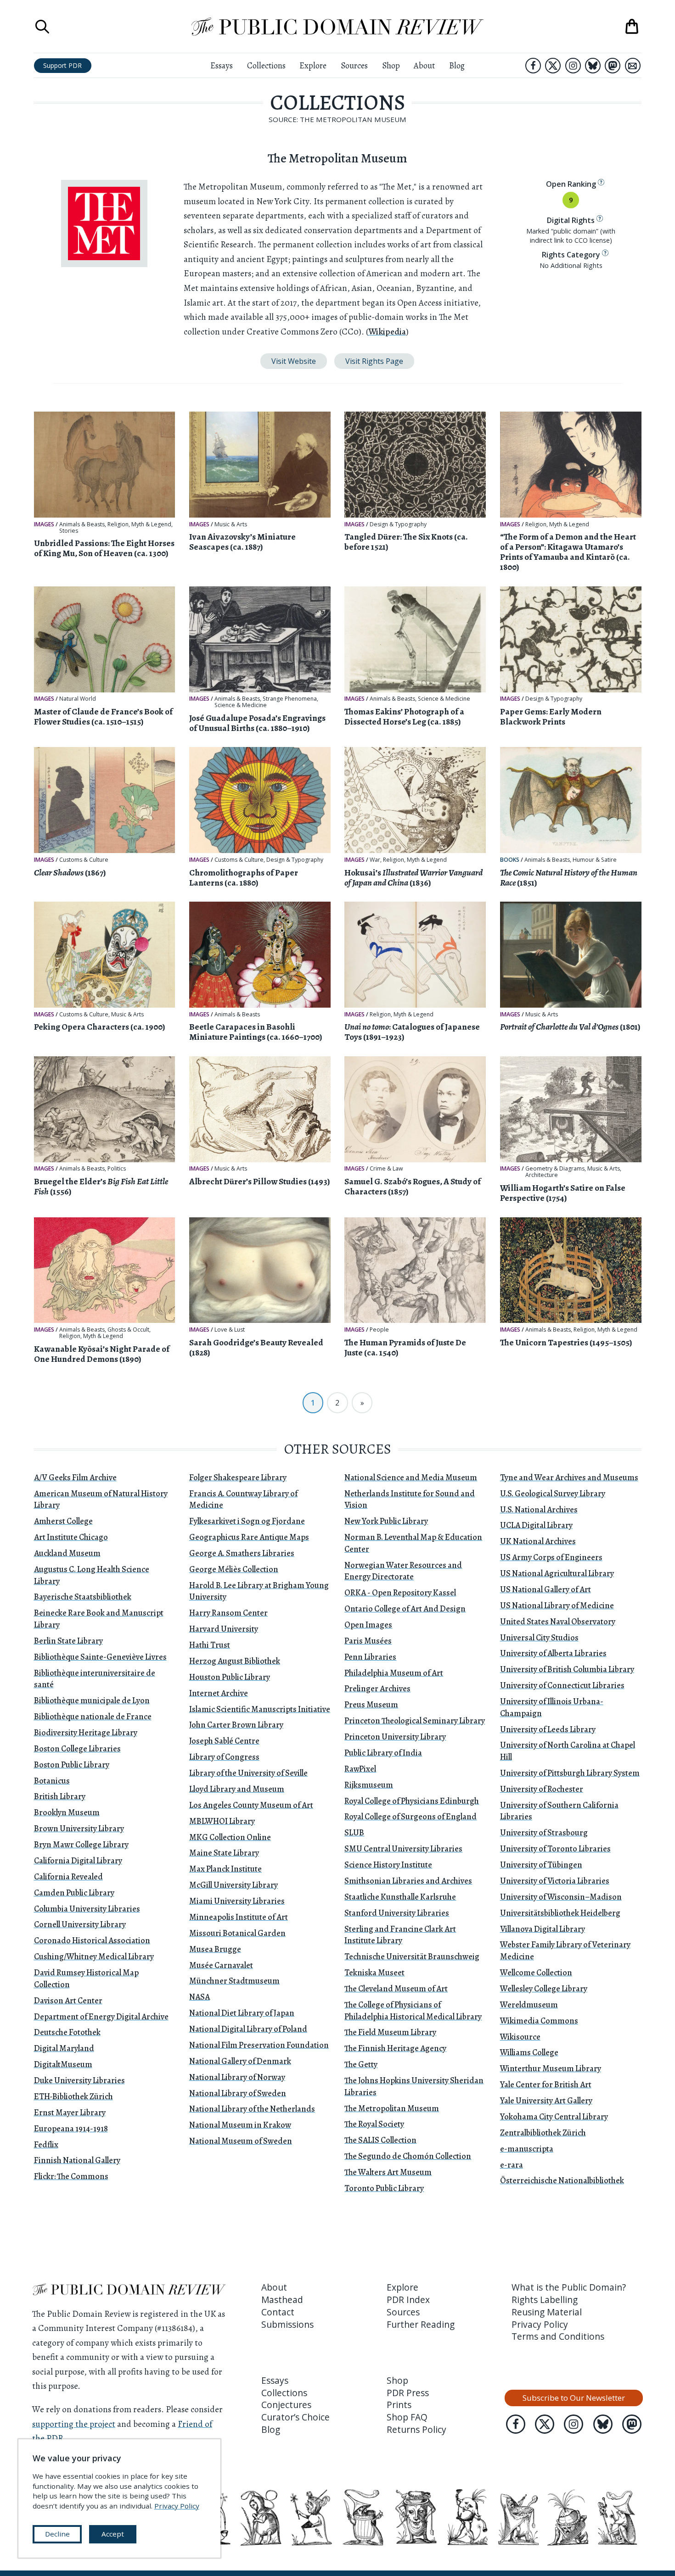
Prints (399, 2405)
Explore (313, 65)
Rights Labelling (545, 2300)
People (379, 1330)
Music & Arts (231, 524)
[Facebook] (533, 66)
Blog (457, 65)
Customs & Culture (84, 860)
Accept (113, 2534)
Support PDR (62, 65)
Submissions (287, 2325)
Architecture (542, 1175)
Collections (266, 65)
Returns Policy (416, 2430)
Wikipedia (387, 332)
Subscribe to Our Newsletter (574, 2398)
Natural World (78, 699)
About (424, 65)
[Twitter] (553, 66)
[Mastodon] (613, 66)
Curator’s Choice (295, 2417)
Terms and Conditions (558, 2336)
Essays (222, 65)
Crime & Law (386, 1169)
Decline (57, 2534)
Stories (69, 531)
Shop (391, 65)
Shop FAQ (407, 2417)
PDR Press (408, 2393)
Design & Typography (398, 524)
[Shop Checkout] (632, 27)
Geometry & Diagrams (555, 1169)
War (375, 860)
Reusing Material (547, 2312)
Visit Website (294, 361)
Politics (117, 1169)
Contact (278, 2312)
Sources (354, 65)
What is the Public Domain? (569, 2287)
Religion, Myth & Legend (139, 524)
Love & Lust (230, 1330)
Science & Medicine (241, 705)
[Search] (42, 27)
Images (44, 524)
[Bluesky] (593, 66)
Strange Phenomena (290, 699)
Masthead (282, 2300)
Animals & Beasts (82, 524)
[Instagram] (573, 66)
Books (510, 860)
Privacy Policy (540, 2325)
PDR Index (408, 2300)
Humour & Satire (595, 860)
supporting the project (74, 2424)
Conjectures (286, 2405)
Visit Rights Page (374, 361)
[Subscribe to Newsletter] (633, 66)
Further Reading (421, 2325)
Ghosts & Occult (128, 1330)
